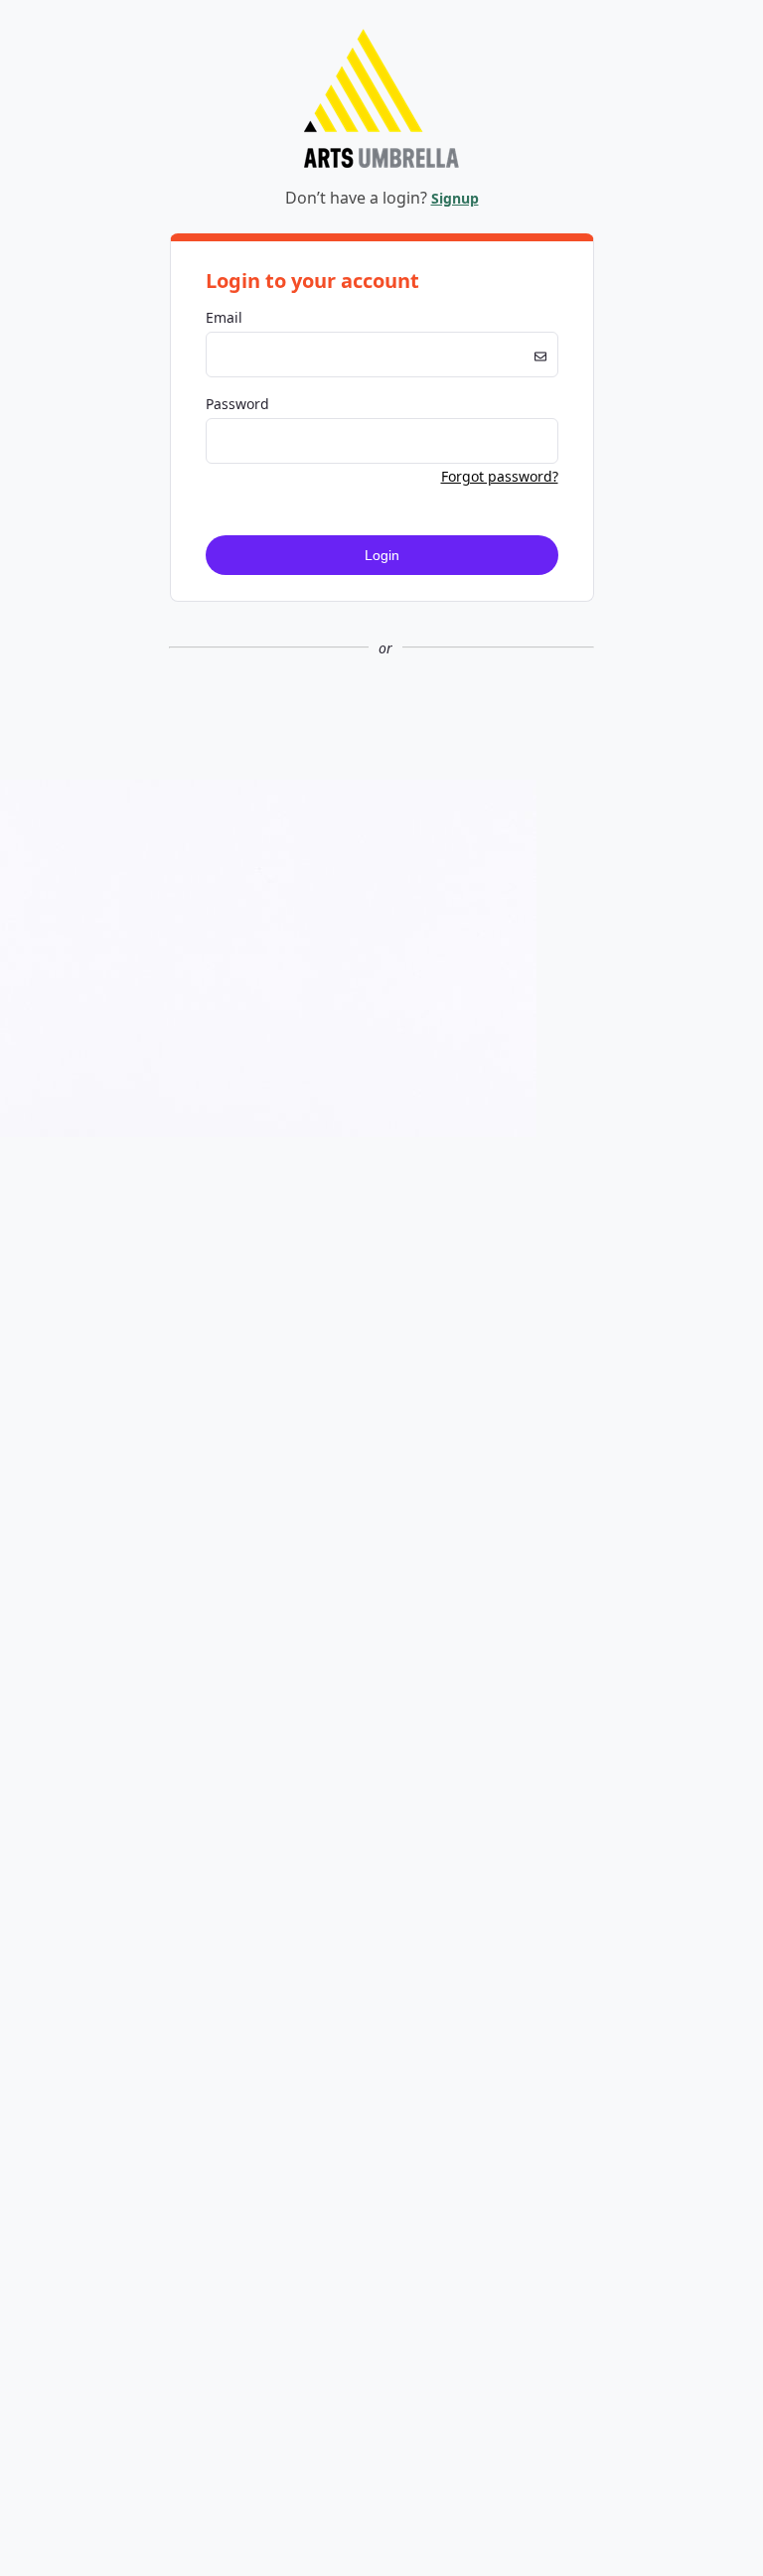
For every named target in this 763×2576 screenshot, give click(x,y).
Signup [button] (455, 198)
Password (237, 404)
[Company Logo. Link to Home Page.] (381, 164)
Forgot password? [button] (500, 476)
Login (382, 555)
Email (224, 317)
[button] (381, 714)
